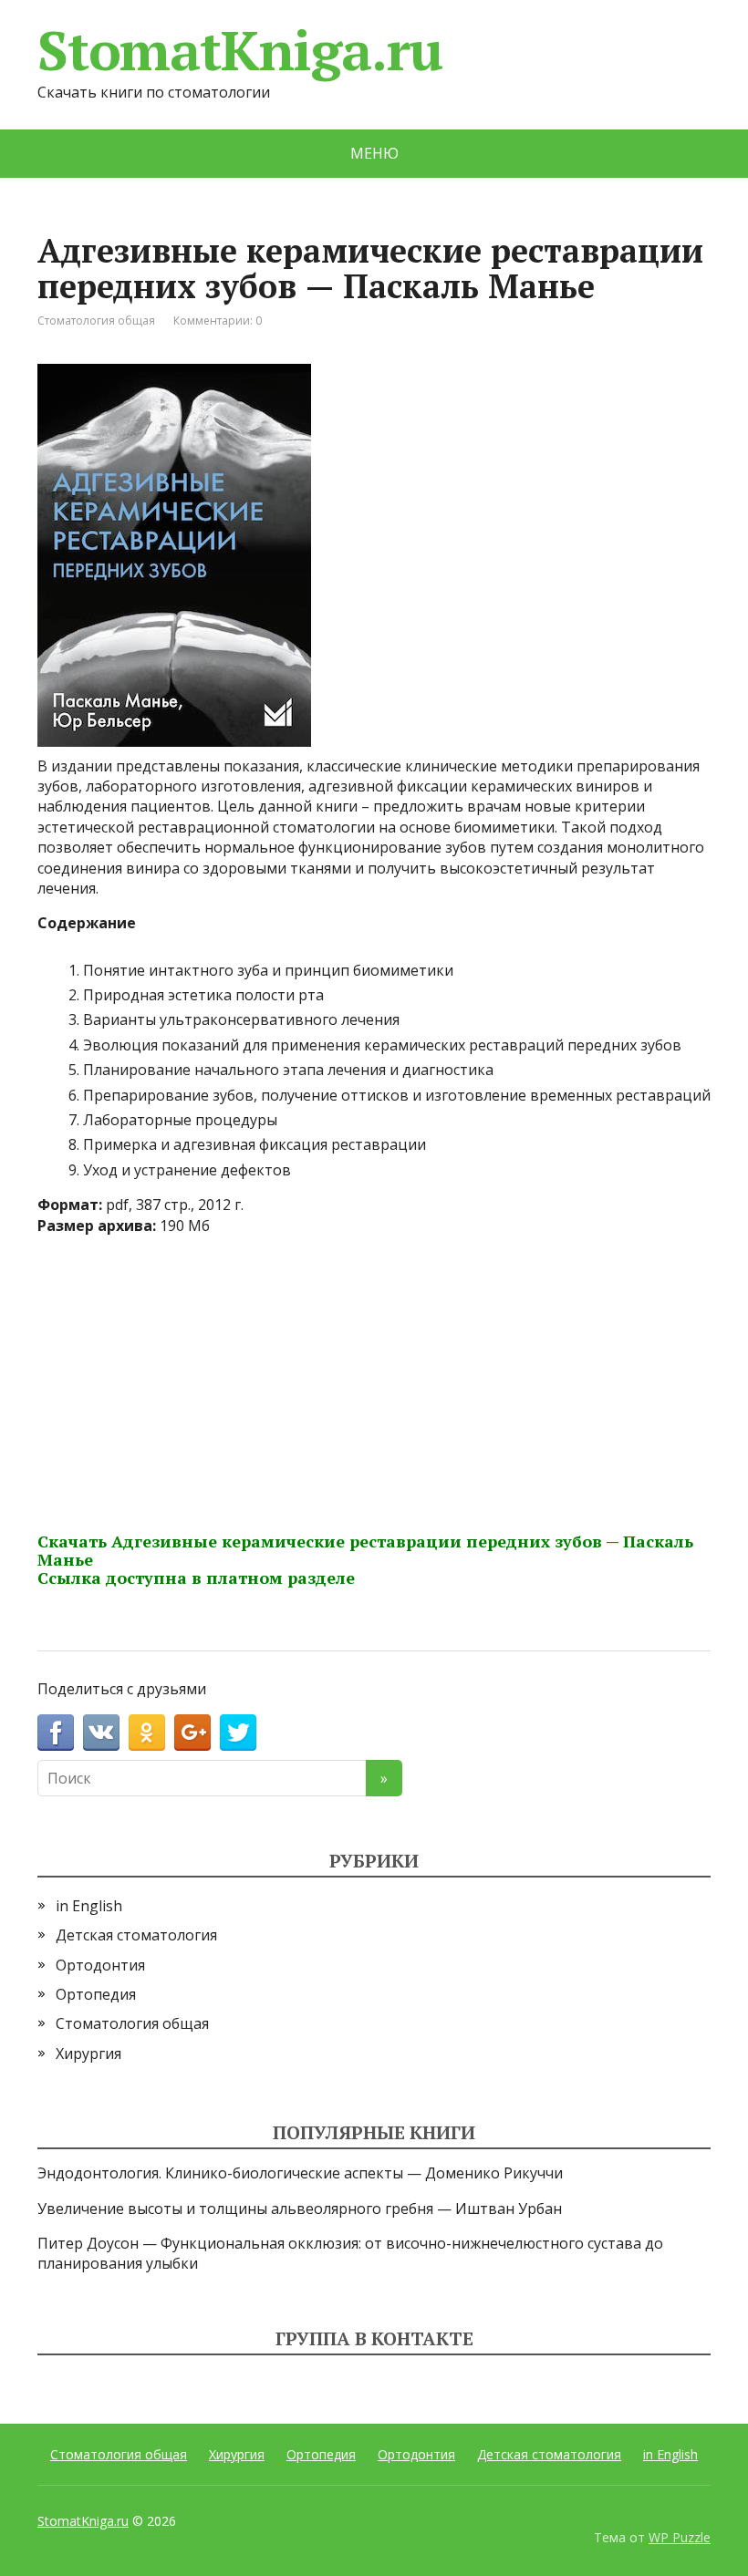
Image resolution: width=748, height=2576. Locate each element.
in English (89, 1906)
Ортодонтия (100, 1965)
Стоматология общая (96, 321)
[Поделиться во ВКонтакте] (101, 1733)
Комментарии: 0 (218, 321)
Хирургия (88, 2054)
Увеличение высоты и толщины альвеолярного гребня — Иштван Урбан (300, 2209)
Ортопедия (96, 1994)
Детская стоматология (136, 1935)
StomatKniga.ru (240, 50)
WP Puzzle (680, 2537)
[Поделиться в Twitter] (238, 1733)
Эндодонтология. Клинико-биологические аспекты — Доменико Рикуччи (300, 2173)
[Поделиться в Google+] (192, 1733)
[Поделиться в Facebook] (56, 1733)
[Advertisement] (374, 1378)
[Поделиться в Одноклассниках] (147, 1733)
